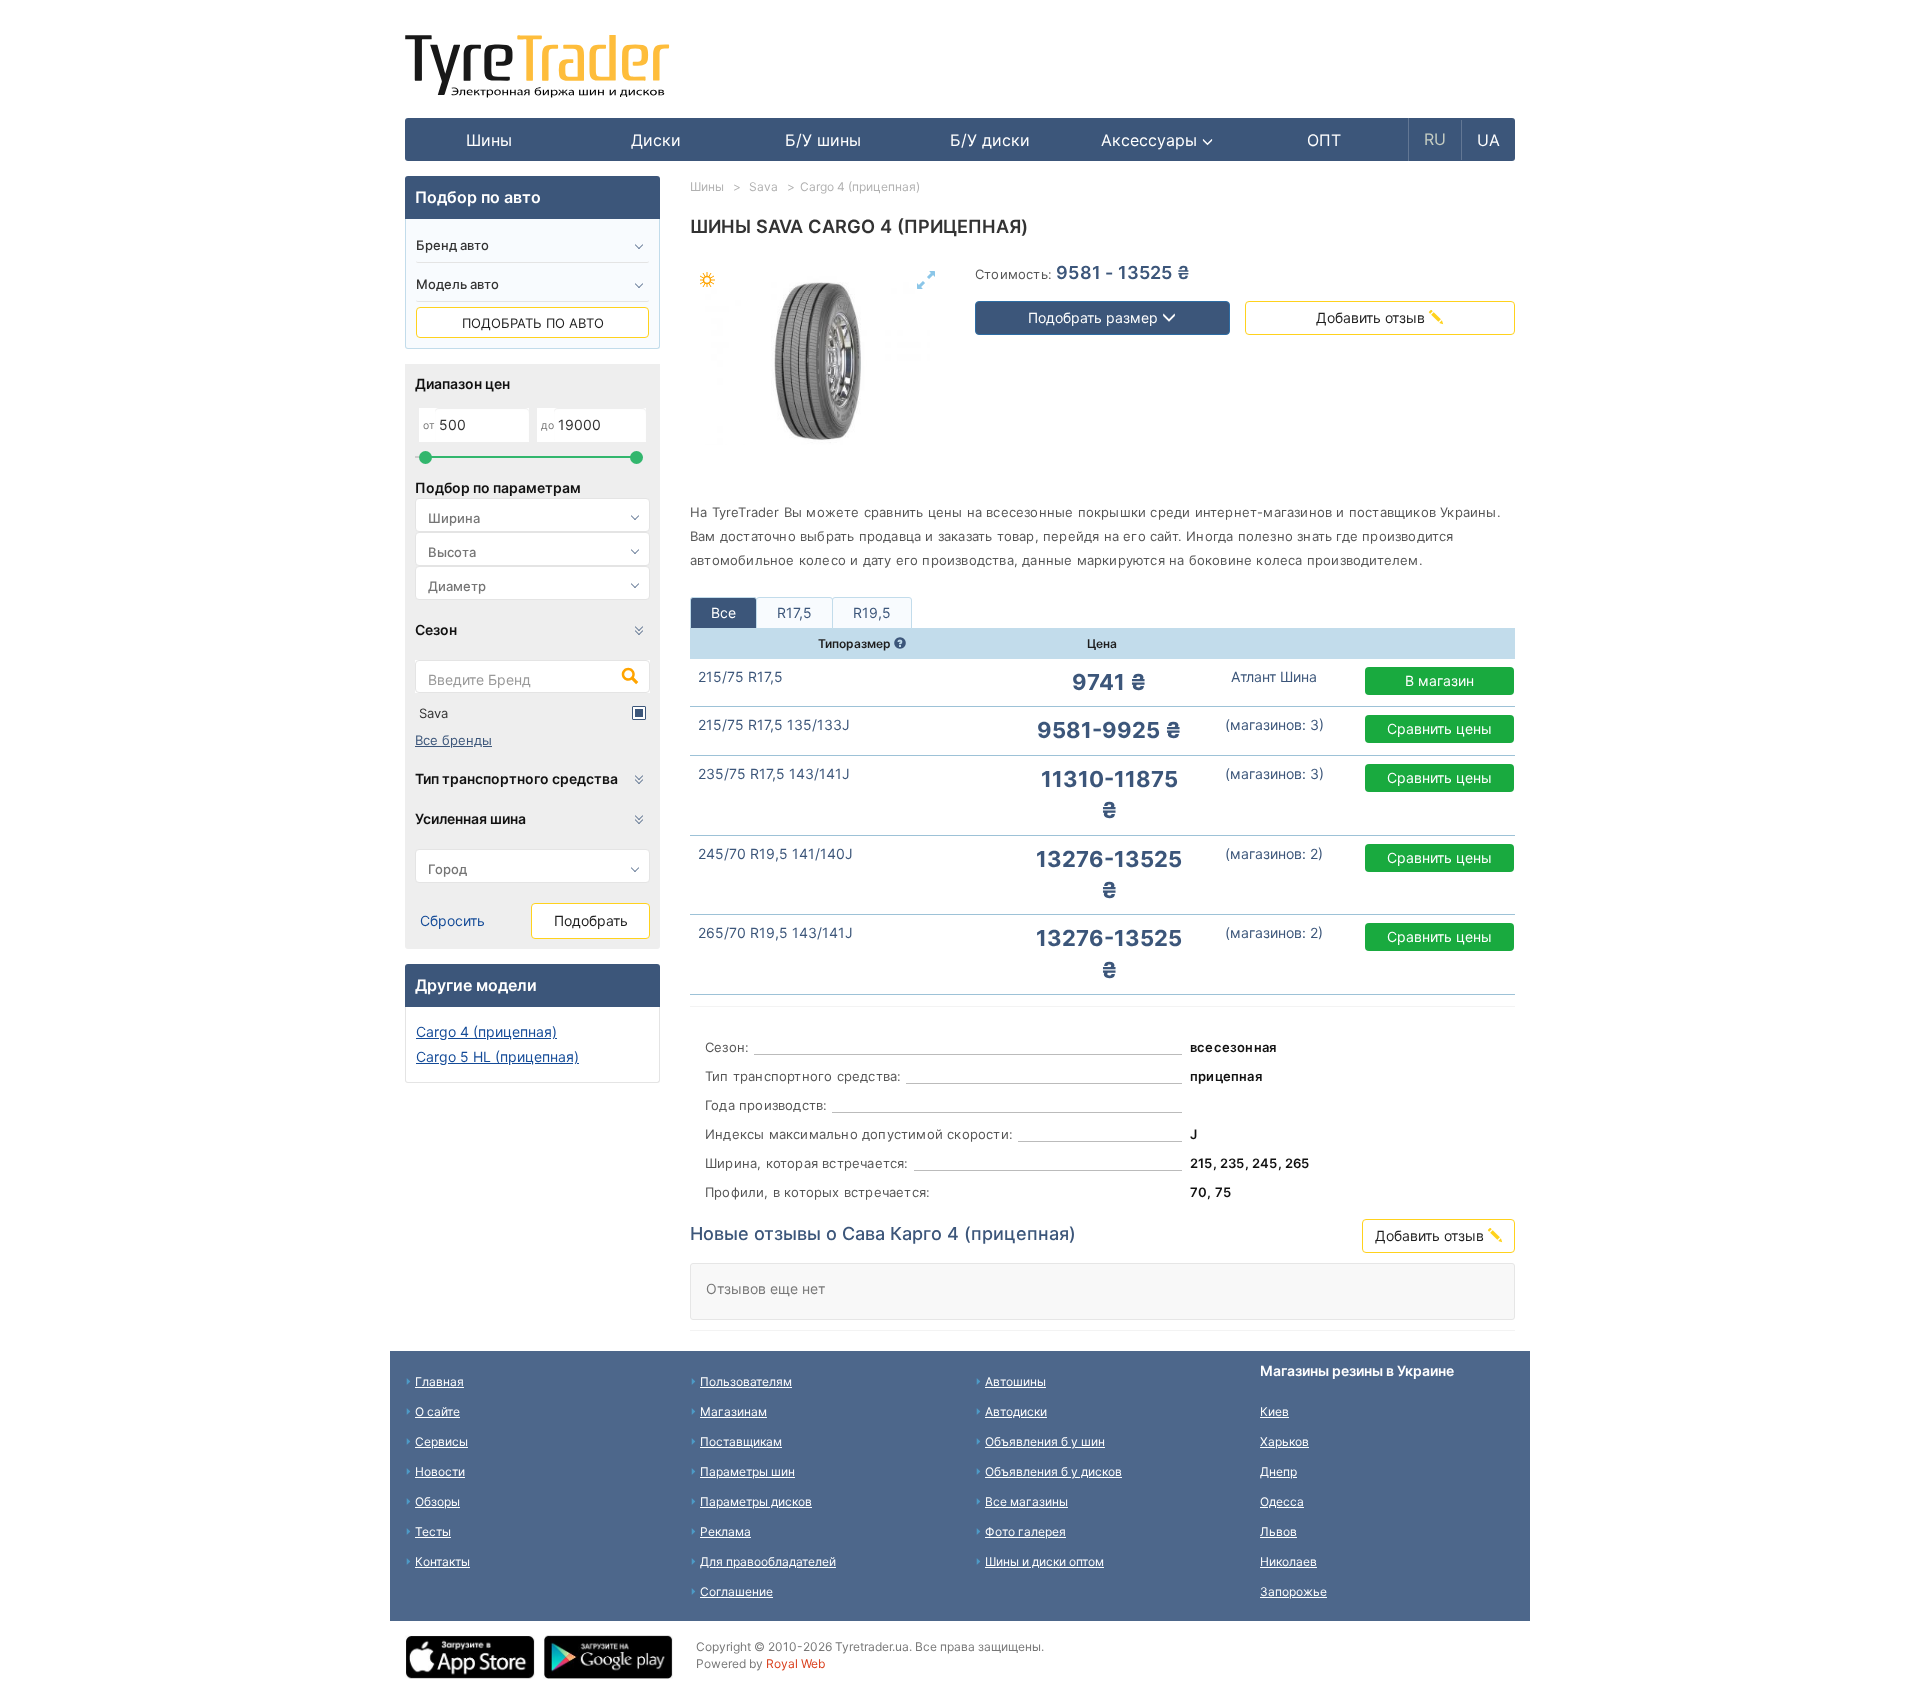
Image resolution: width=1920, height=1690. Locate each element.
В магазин (1439, 680)
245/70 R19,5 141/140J (775, 853)
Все (723, 612)
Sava (433, 713)
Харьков (1284, 1441)
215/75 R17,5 (740, 676)
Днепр (1278, 1471)
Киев (1274, 1411)
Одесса (1282, 1501)
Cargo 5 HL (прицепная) (497, 1056)
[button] (1157, 140)
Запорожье (1293, 1591)
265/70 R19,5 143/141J (775, 932)
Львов (1278, 1531)
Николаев (1288, 1561)
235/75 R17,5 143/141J (774, 773)
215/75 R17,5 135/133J (774, 724)
